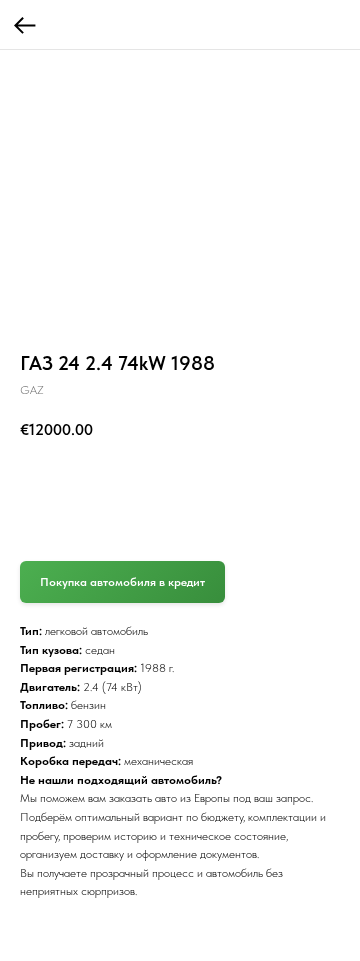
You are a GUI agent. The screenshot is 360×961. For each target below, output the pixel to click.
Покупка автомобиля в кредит (122, 582)
